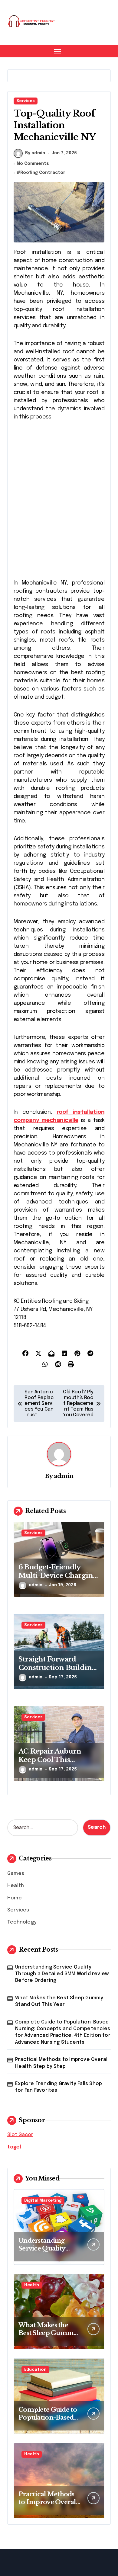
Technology (22, 1922)
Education (35, 2370)
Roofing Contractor (43, 173)
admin (64, 1476)
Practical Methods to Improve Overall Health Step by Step (62, 2063)
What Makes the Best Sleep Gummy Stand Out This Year (59, 2001)
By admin (35, 153)
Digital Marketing (43, 2201)
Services (26, 101)
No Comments (33, 164)
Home (15, 1898)
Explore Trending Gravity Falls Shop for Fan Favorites (59, 2087)
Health (16, 1886)
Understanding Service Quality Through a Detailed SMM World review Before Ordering (62, 1974)
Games (16, 1874)
